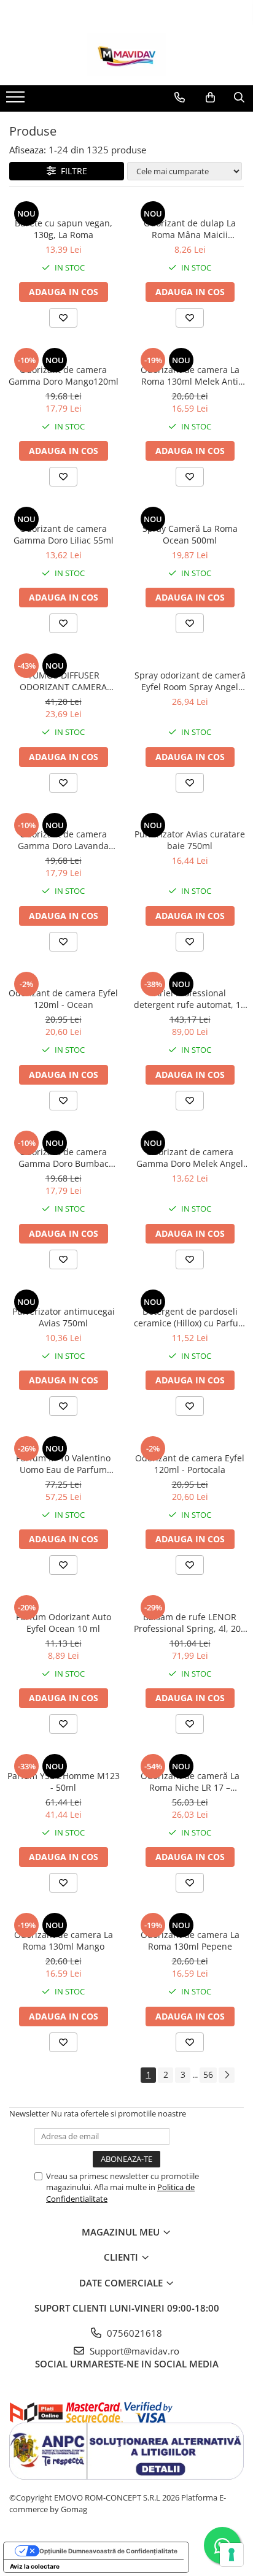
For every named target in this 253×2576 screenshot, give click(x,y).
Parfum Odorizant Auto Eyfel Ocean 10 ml (64, 1623)
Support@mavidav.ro (133, 2351)
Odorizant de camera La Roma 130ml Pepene (190, 1940)
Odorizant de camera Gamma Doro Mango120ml (64, 375)
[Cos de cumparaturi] (210, 98)
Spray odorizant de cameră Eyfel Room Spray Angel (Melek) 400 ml (190, 681)
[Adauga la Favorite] (63, 318)
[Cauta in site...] (239, 98)
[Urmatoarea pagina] (227, 2075)
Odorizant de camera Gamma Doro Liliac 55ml (64, 534)
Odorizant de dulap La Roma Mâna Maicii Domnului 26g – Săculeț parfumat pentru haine (190, 229)
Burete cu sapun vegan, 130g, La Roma (64, 229)
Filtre (72, 171)
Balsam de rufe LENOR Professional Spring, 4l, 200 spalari (190, 1623)
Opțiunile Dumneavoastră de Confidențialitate (108, 2551)
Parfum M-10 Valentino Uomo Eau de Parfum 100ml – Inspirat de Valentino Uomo (63, 1464)
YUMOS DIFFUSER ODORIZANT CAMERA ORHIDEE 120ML (63, 681)
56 (208, 2074)
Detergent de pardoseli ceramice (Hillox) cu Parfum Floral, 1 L (190, 1317)
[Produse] (17, 101)
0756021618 (133, 2333)
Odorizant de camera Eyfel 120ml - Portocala (190, 1464)
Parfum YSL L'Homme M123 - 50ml (64, 1782)
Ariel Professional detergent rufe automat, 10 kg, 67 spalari (190, 999)
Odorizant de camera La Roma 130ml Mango (64, 1940)
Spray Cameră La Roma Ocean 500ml (190, 534)
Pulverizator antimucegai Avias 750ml (64, 1317)
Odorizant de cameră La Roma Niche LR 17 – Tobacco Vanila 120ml (190, 1782)
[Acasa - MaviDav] (126, 55)
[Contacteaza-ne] (180, 98)
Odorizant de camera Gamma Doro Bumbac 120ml (64, 1158)
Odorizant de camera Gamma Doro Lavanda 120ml (63, 840)
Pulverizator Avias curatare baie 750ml (190, 840)
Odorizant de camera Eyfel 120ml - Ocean (63, 999)
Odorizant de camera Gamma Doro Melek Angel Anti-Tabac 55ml (190, 1158)
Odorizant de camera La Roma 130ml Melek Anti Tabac (190, 375)
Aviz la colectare (35, 2566)
